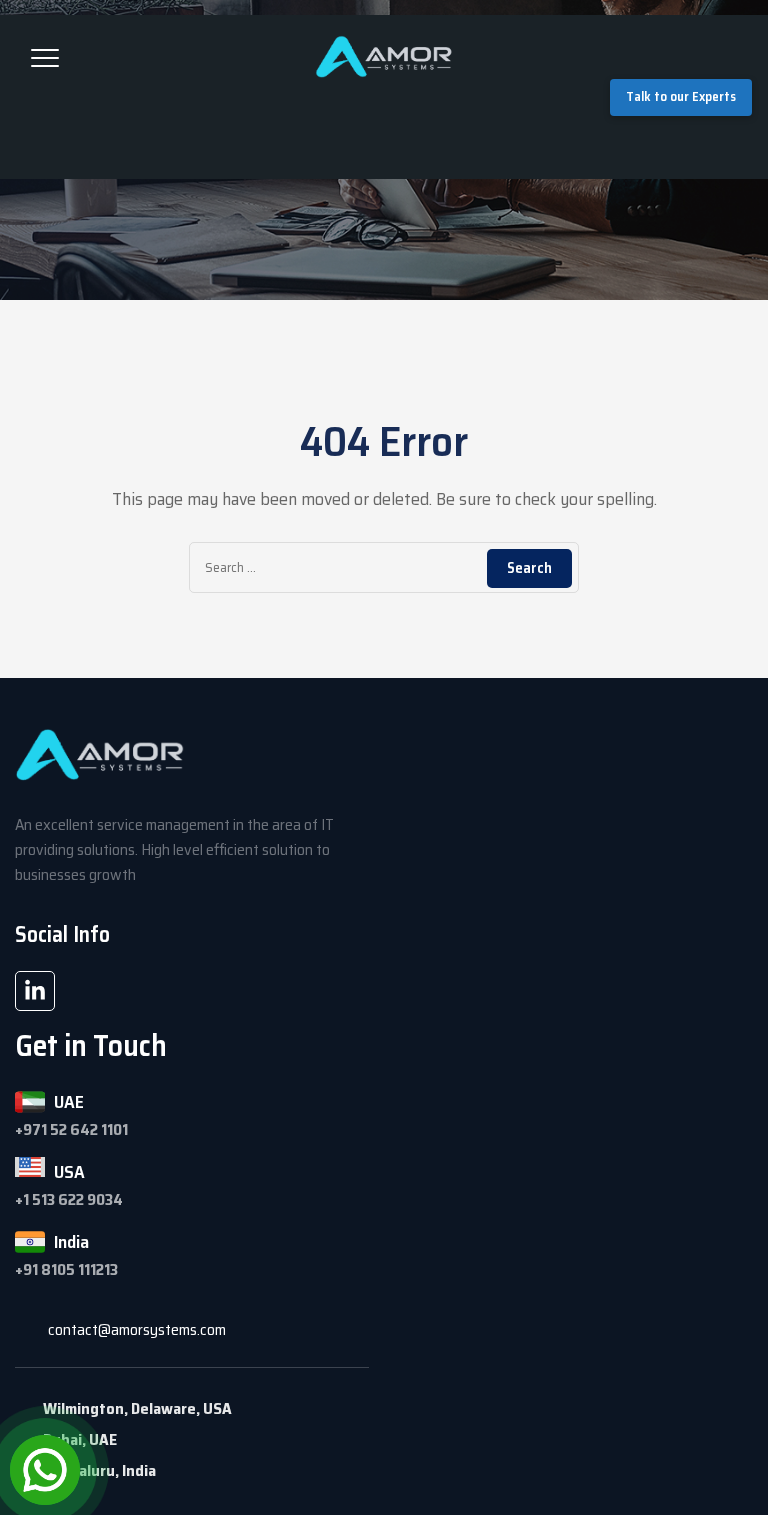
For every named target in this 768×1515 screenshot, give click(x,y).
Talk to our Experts (681, 96)
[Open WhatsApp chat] (45, 1470)
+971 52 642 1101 (71, 1129)
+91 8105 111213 (66, 1269)
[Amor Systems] (384, 56)
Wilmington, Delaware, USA (137, 1408)
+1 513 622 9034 (69, 1199)
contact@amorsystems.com (137, 1329)
